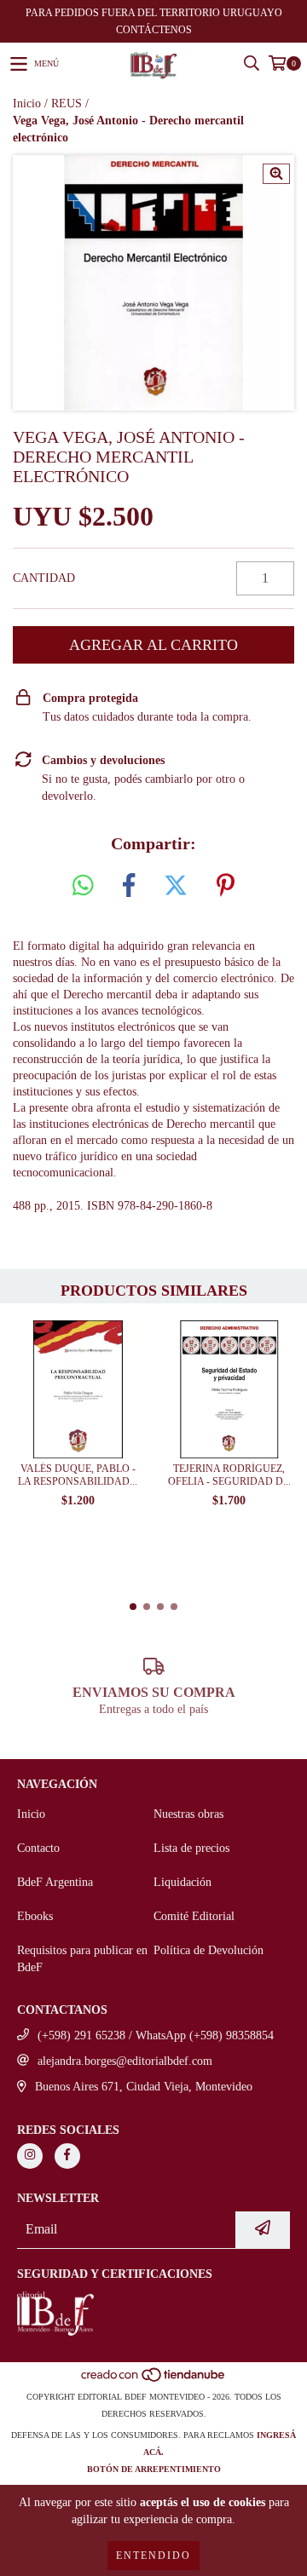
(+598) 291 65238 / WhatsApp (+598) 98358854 (156, 2035)
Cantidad (44, 578)
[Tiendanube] (154, 2380)
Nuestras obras (188, 1814)
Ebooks (35, 1916)
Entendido (153, 2556)
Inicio (27, 103)
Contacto (38, 1848)
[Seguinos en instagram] (30, 2156)
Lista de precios (191, 1848)
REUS (67, 103)
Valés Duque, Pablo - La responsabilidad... (78, 1475)
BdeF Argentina (55, 1882)
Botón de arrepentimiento (154, 2469)
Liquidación (182, 1882)
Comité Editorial (194, 1916)
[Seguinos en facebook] (67, 2156)
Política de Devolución (209, 1950)
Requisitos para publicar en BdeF (82, 1959)
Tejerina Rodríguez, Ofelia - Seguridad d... (229, 1475)
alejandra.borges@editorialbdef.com (125, 2061)
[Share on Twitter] (176, 886)
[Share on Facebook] (129, 886)
